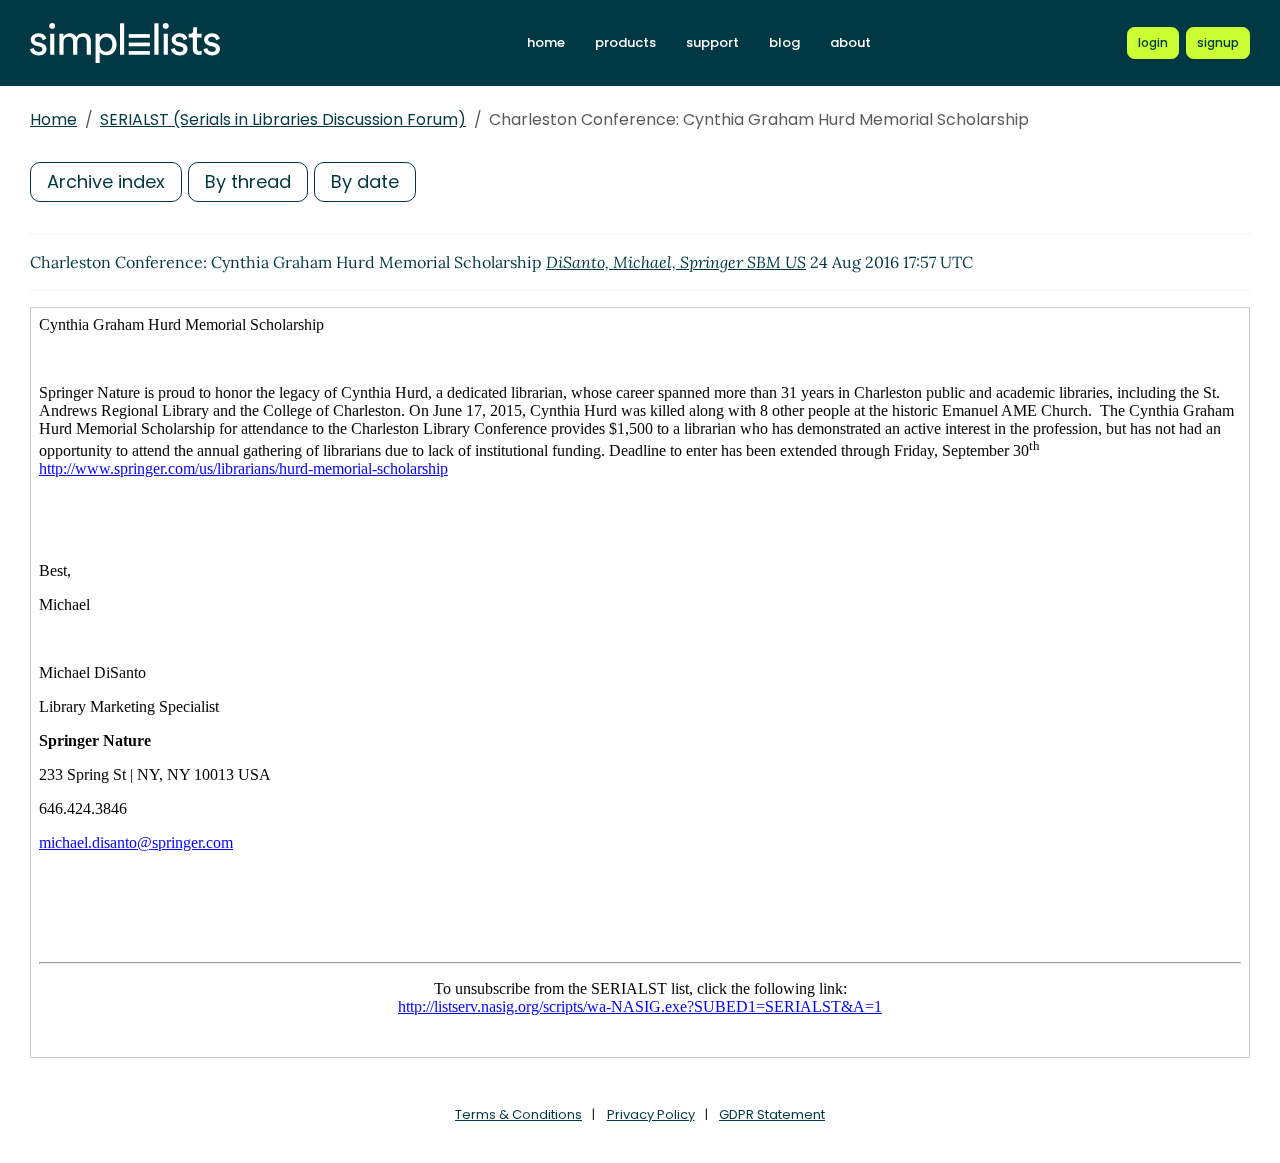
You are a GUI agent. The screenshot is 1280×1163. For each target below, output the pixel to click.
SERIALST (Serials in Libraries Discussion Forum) (283, 119)
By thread (248, 181)
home (546, 42)
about (850, 42)
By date (365, 181)
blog (784, 42)
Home (53, 119)
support (712, 42)
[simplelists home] (125, 43)
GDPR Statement (772, 1114)
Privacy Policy (651, 1114)
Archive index (106, 181)
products (625, 42)
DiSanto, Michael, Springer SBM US (676, 262)
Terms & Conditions (518, 1114)
